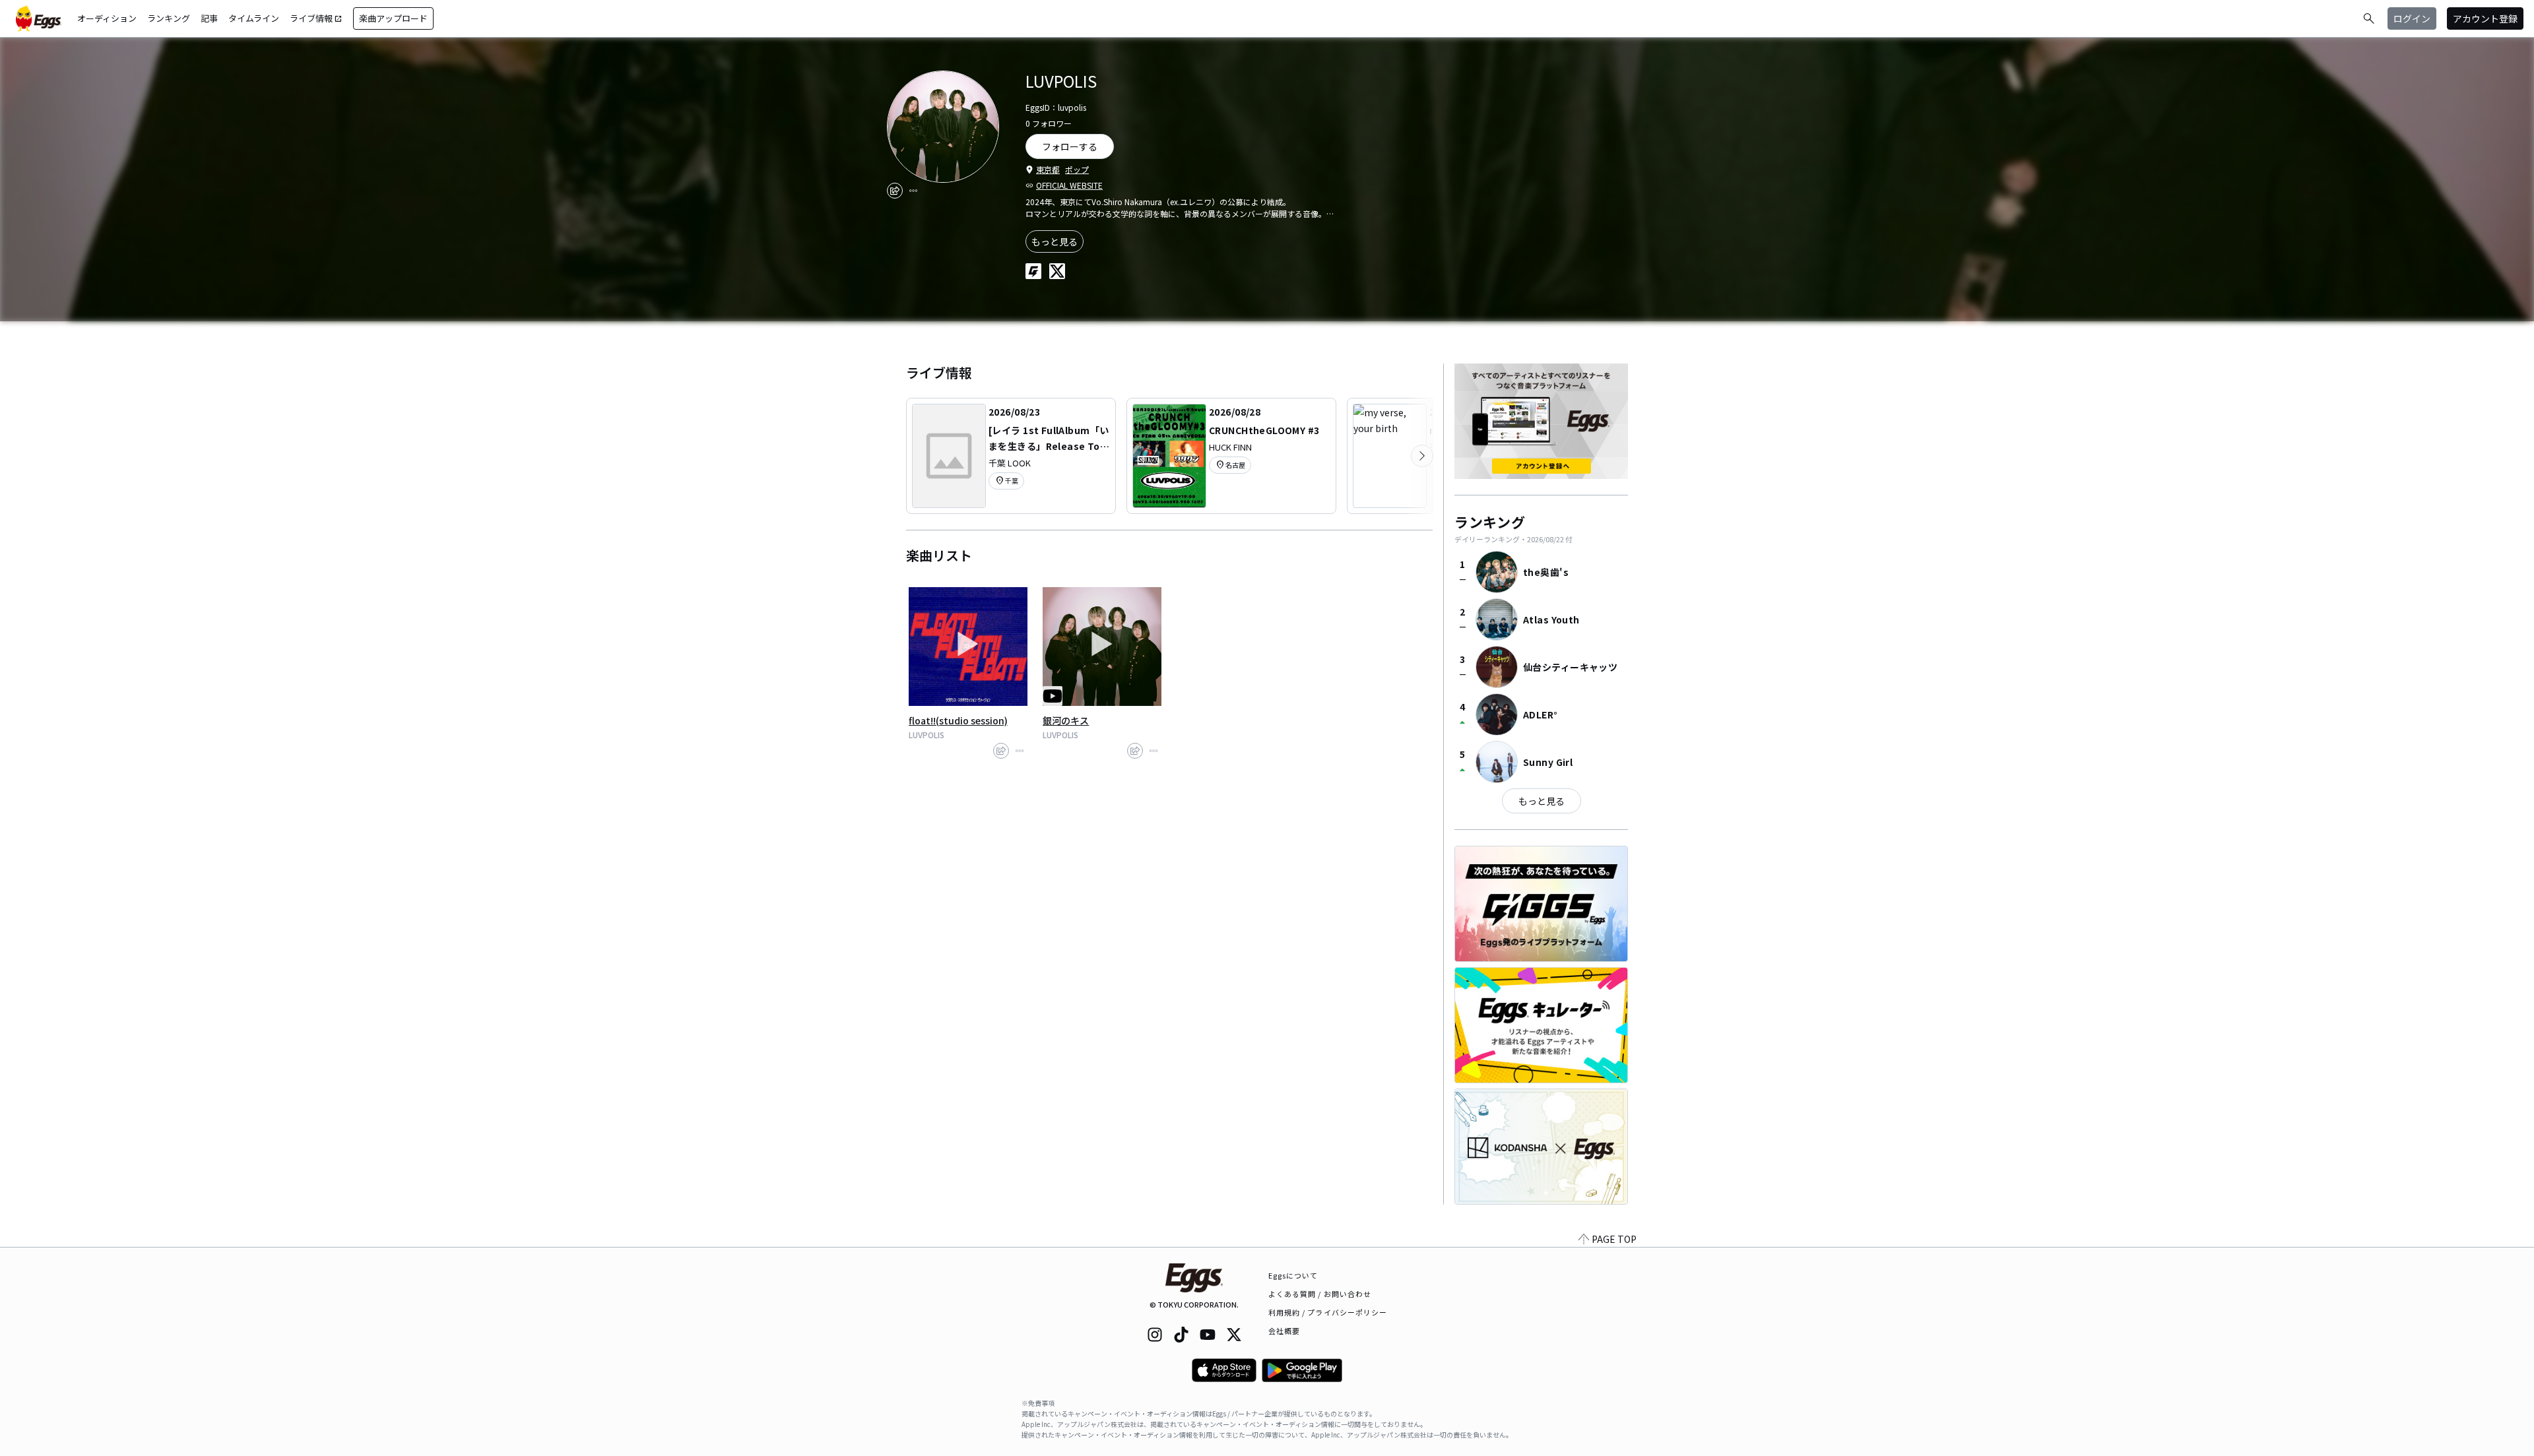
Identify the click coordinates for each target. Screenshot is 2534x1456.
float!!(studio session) (958, 720)
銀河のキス (1066, 720)
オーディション (107, 18)
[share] (895, 191)
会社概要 (1284, 1331)
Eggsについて (1293, 1275)
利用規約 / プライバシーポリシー (1328, 1312)
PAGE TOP (1614, 1239)
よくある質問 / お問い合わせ (1320, 1294)
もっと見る (1055, 241)
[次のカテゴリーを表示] (1422, 456)
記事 (209, 18)
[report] (913, 191)
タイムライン (254, 18)
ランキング (169, 18)
